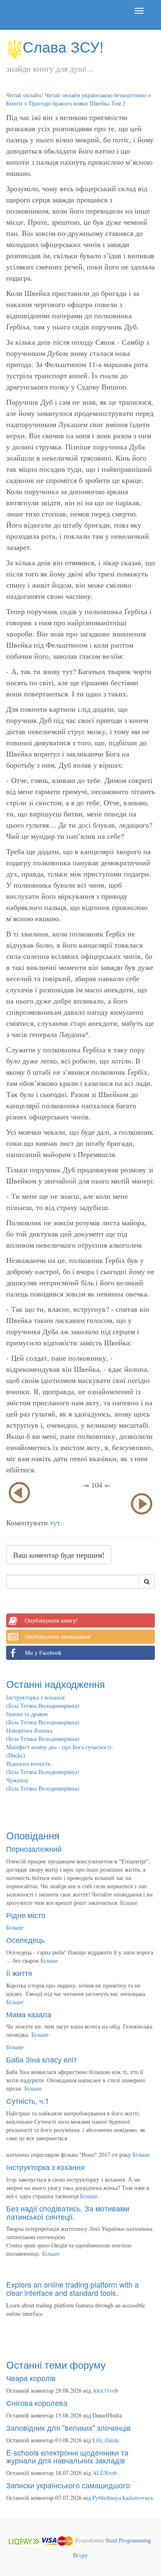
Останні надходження (56, 1684)
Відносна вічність (28, 1763)
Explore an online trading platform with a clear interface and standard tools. (72, 2288)
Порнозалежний (34, 1849)
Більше (129, 1903)
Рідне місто (26, 1915)
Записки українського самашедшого (68, 2485)
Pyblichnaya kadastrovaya (123, 2498)
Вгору (80, 2555)
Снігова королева (37, 2403)
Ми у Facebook (43, 1653)
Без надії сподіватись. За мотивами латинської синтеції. (68, 2212)
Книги (14, 103)
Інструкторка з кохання (35, 1697)
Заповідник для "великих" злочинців (69, 2427)
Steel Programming (128, 2540)
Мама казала (29, 2014)
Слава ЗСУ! (63, 46)
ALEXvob (105, 2473)
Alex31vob (105, 2390)
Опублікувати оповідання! (58, 1636)
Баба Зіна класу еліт (41, 2059)
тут (55, 1522)
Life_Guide (106, 2440)
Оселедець (25, 1940)
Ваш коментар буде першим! (59, 1555)
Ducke (16, 1755)
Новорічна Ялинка (29, 1730)
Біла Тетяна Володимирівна (43, 1706)
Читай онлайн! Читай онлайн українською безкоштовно (76, 95)
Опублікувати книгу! (51, 1620)
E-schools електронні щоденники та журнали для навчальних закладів (67, 2456)
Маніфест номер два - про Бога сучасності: (60, 1747)
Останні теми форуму (56, 2364)
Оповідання (33, 1835)
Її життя (19, 1973)
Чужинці (17, 1780)
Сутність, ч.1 (28, 2101)
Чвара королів (31, 2378)
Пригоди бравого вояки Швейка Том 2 (77, 103)
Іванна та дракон (27, 1714)
